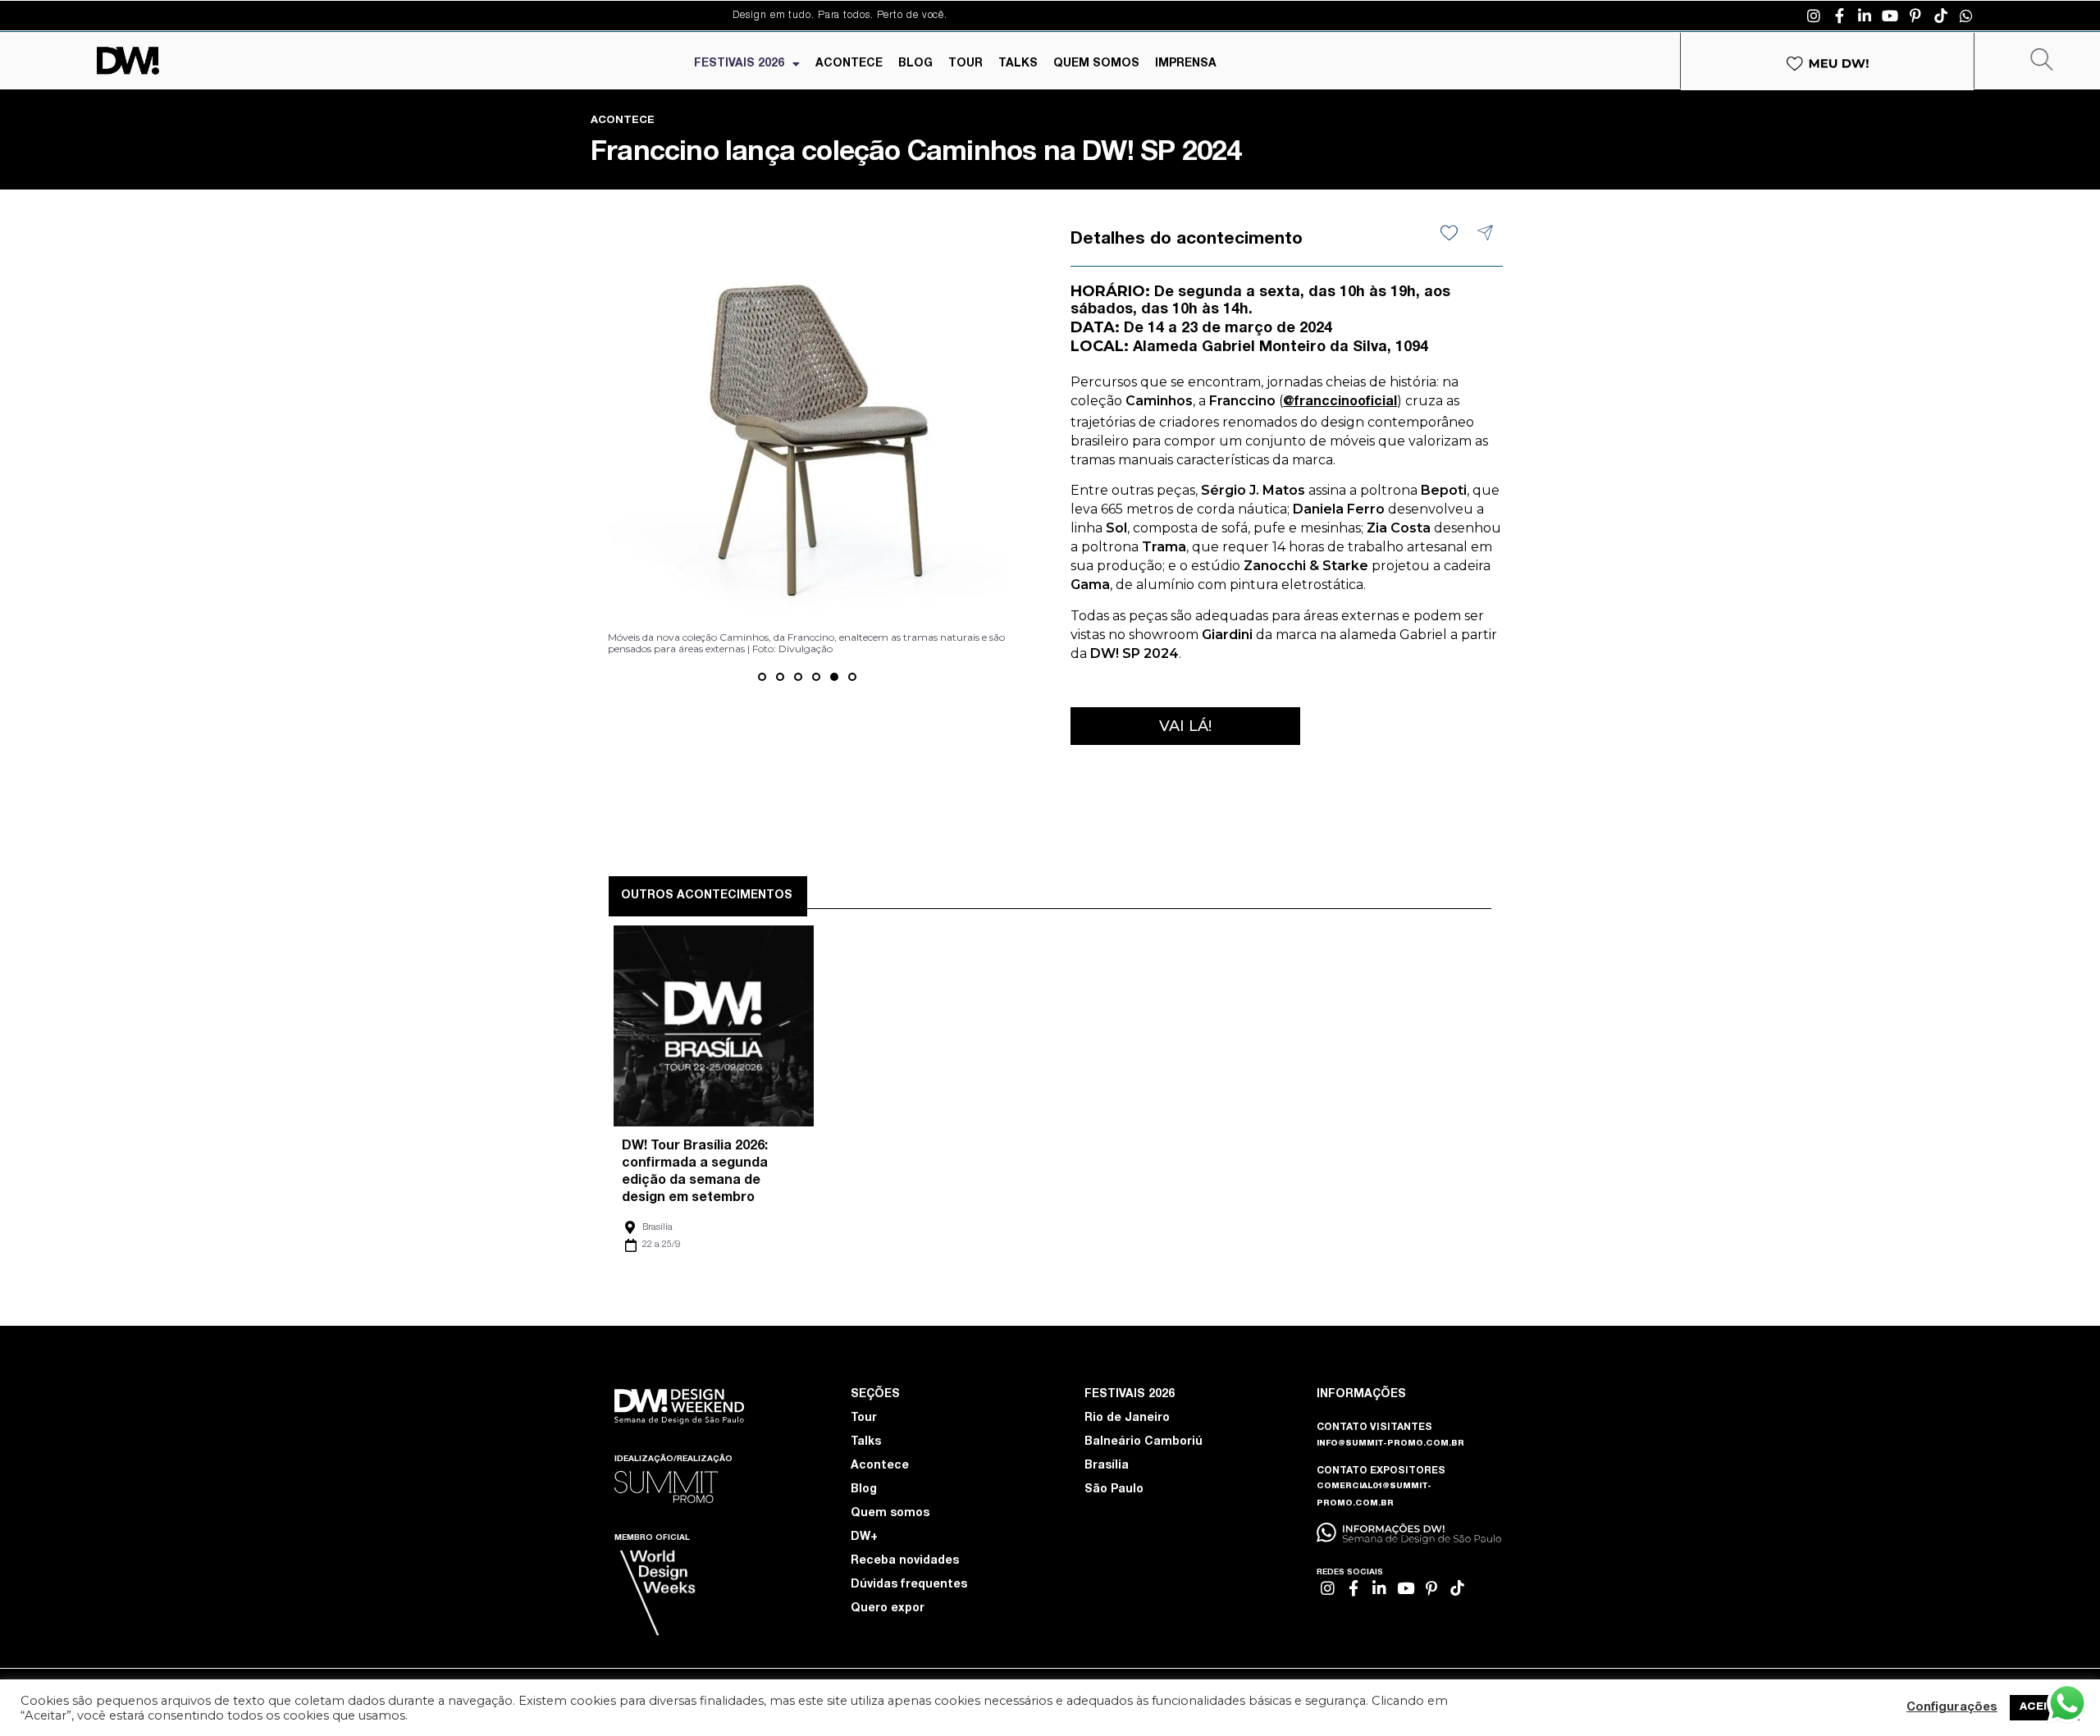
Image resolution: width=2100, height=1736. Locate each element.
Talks (866, 1442)
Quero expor (888, 1609)
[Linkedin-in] (1865, 16)
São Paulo (1114, 1490)
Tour (864, 1418)
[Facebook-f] (1839, 16)
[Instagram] (1814, 16)
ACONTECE (849, 64)
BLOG (915, 64)
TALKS (1018, 64)
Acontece (880, 1466)
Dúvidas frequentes (909, 1585)
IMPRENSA (1186, 64)
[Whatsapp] (1966, 16)
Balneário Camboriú (1144, 1442)
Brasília (657, 1228)
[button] (762, 677)
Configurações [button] (1952, 1708)
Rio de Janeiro (1127, 1418)
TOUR (966, 64)
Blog (864, 1490)
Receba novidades (905, 1561)
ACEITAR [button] (2045, 1708)
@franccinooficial (1340, 403)
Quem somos (890, 1514)
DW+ (864, 1537)
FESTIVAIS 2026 (739, 64)
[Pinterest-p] (1915, 16)
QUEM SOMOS (1096, 64)
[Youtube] (1890, 16)
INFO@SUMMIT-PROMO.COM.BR (1390, 1444)
